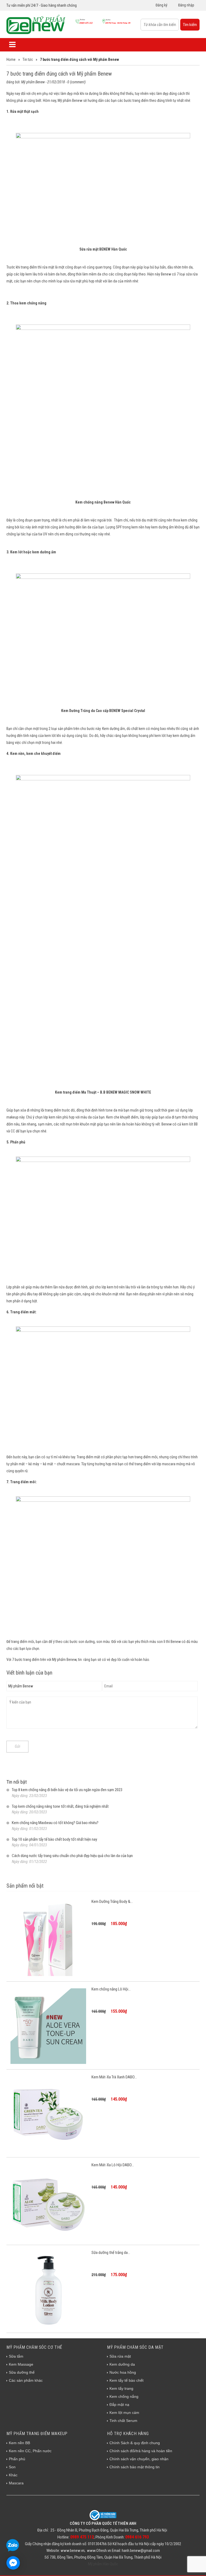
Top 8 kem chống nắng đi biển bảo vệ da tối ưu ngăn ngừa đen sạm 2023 (67, 1790)
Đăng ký (161, 5)
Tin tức (28, 59)
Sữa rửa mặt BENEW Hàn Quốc (103, 249)
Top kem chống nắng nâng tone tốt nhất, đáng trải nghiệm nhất (60, 1806)
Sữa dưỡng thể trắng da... (111, 2253)
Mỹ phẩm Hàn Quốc (103, 2564)
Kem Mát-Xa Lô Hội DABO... (113, 2165)
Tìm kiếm (190, 25)
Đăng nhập (186, 5)
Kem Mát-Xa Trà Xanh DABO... (114, 2077)
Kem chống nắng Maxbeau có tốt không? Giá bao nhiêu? (55, 1823)
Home (11, 59)
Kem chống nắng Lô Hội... (111, 1989)
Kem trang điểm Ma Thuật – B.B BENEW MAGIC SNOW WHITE (103, 1092)
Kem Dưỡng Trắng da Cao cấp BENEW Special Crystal (103, 711)
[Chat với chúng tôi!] (13, 2563)
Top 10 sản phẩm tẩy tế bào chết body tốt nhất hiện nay (54, 1839)
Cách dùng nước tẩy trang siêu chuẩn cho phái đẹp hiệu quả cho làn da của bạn (72, 1856)
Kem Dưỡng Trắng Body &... (112, 1902)
